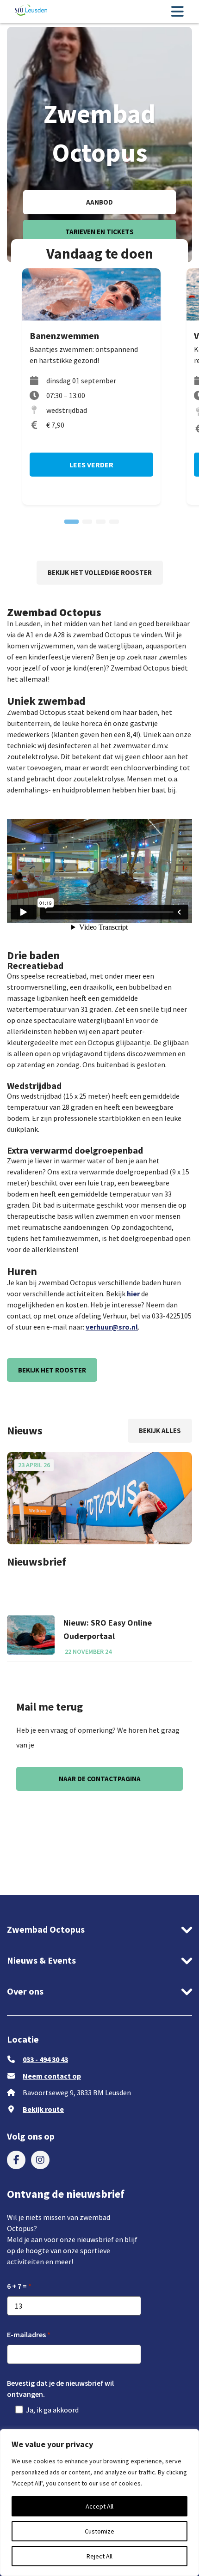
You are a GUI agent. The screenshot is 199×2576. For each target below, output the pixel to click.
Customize (99, 2531)
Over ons (25, 1991)
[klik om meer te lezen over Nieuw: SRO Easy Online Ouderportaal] (31, 1635)
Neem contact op (52, 2076)
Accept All (99, 2506)
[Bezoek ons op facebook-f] (16, 2160)
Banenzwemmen (64, 336)
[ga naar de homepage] (31, 11)
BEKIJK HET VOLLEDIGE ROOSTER (100, 572)
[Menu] (177, 12)
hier (133, 1294)
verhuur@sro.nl (112, 1327)
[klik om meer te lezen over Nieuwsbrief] (99, 1498)
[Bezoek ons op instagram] (40, 2160)
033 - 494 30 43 (45, 2059)
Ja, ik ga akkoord (52, 2410)
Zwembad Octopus (46, 1929)
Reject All (99, 2556)
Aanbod (99, 202)
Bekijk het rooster (52, 1370)
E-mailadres (26, 2334)
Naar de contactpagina (100, 1779)
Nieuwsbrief (37, 1562)
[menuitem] (16, 2160)
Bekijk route (43, 2109)
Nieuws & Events (41, 1960)
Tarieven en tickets (99, 232)
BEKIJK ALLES (160, 1430)
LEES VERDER (91, 465)
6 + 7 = (17, 2286)
